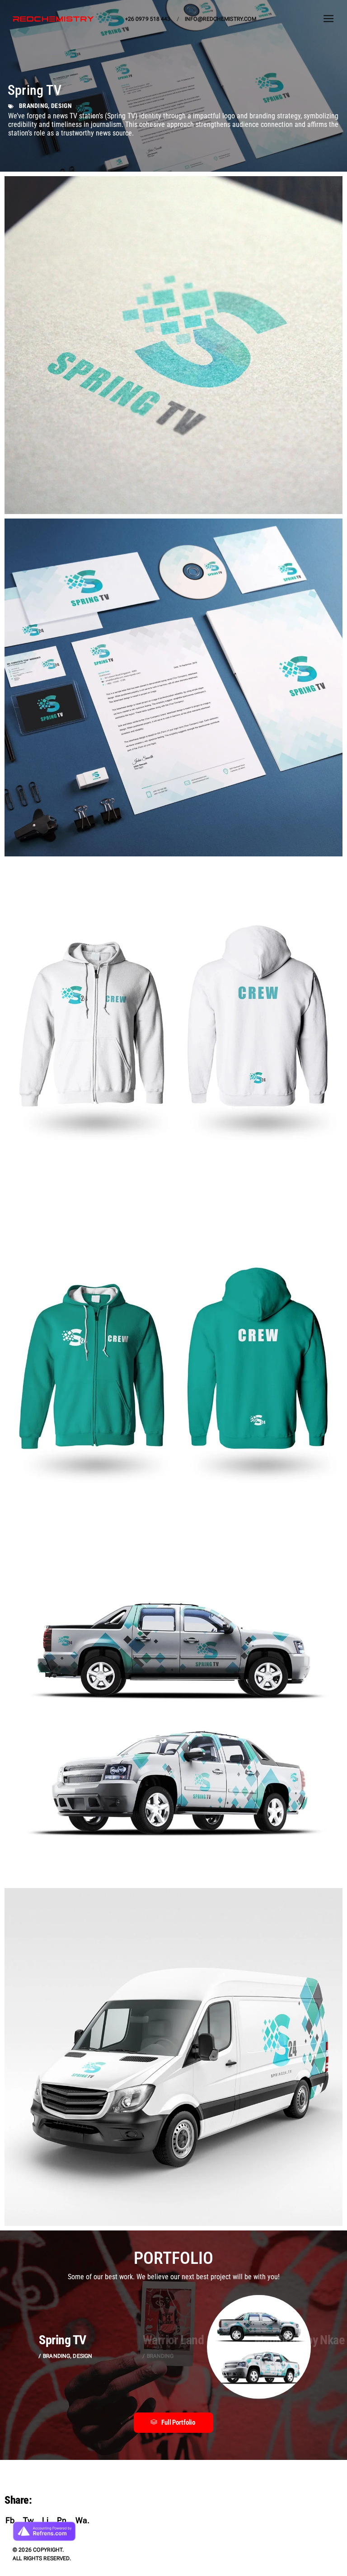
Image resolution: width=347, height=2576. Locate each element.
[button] (173, 2423)
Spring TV (62, 2340)
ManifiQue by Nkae (299, 2340)
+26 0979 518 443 (148, 19)
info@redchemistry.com (221, 19)
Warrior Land (173, 2340)
